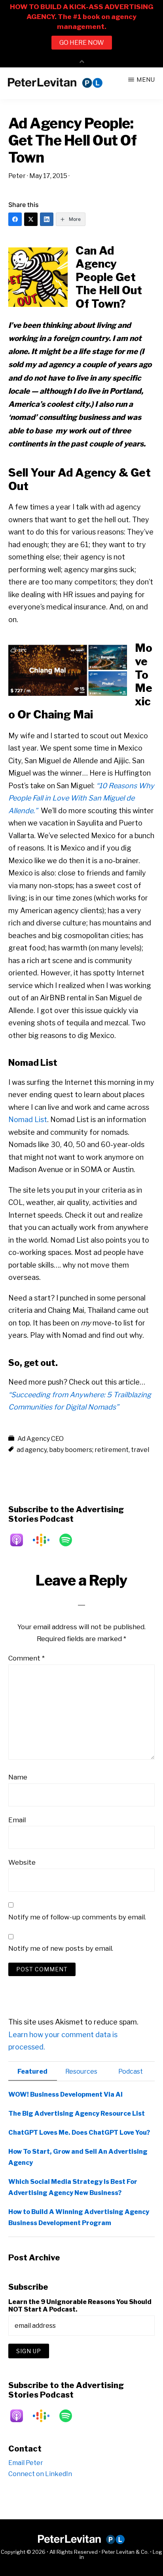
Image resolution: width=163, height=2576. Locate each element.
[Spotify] (70, 1540)
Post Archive (34, 2258)
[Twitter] (31, 219)
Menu (146, 79)
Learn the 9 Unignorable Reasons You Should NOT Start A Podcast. (80, 2306)
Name (18, 1777)
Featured (32, 2071)
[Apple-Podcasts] (21, 1540)
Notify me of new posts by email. (61, 1948)
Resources (81, 2071)
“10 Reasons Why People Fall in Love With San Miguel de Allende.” (81, 798)
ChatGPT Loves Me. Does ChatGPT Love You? (79, 2133)
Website (22, 1862)
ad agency (32, 1450)
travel (140, 1450)
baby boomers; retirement (89, 1450)
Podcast (131, 2071)
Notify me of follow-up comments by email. (77, 1917)
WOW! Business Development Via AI (65, 2094)
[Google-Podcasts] (45, 1540)
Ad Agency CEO (41, 1439)
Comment (27, 1658)
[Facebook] (15, 219)
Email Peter (26, 2463)
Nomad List (28, 1119)
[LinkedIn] (47, 219)
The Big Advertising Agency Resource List (77, 2113)
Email (17, 1820)
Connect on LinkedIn (40, 2474)
